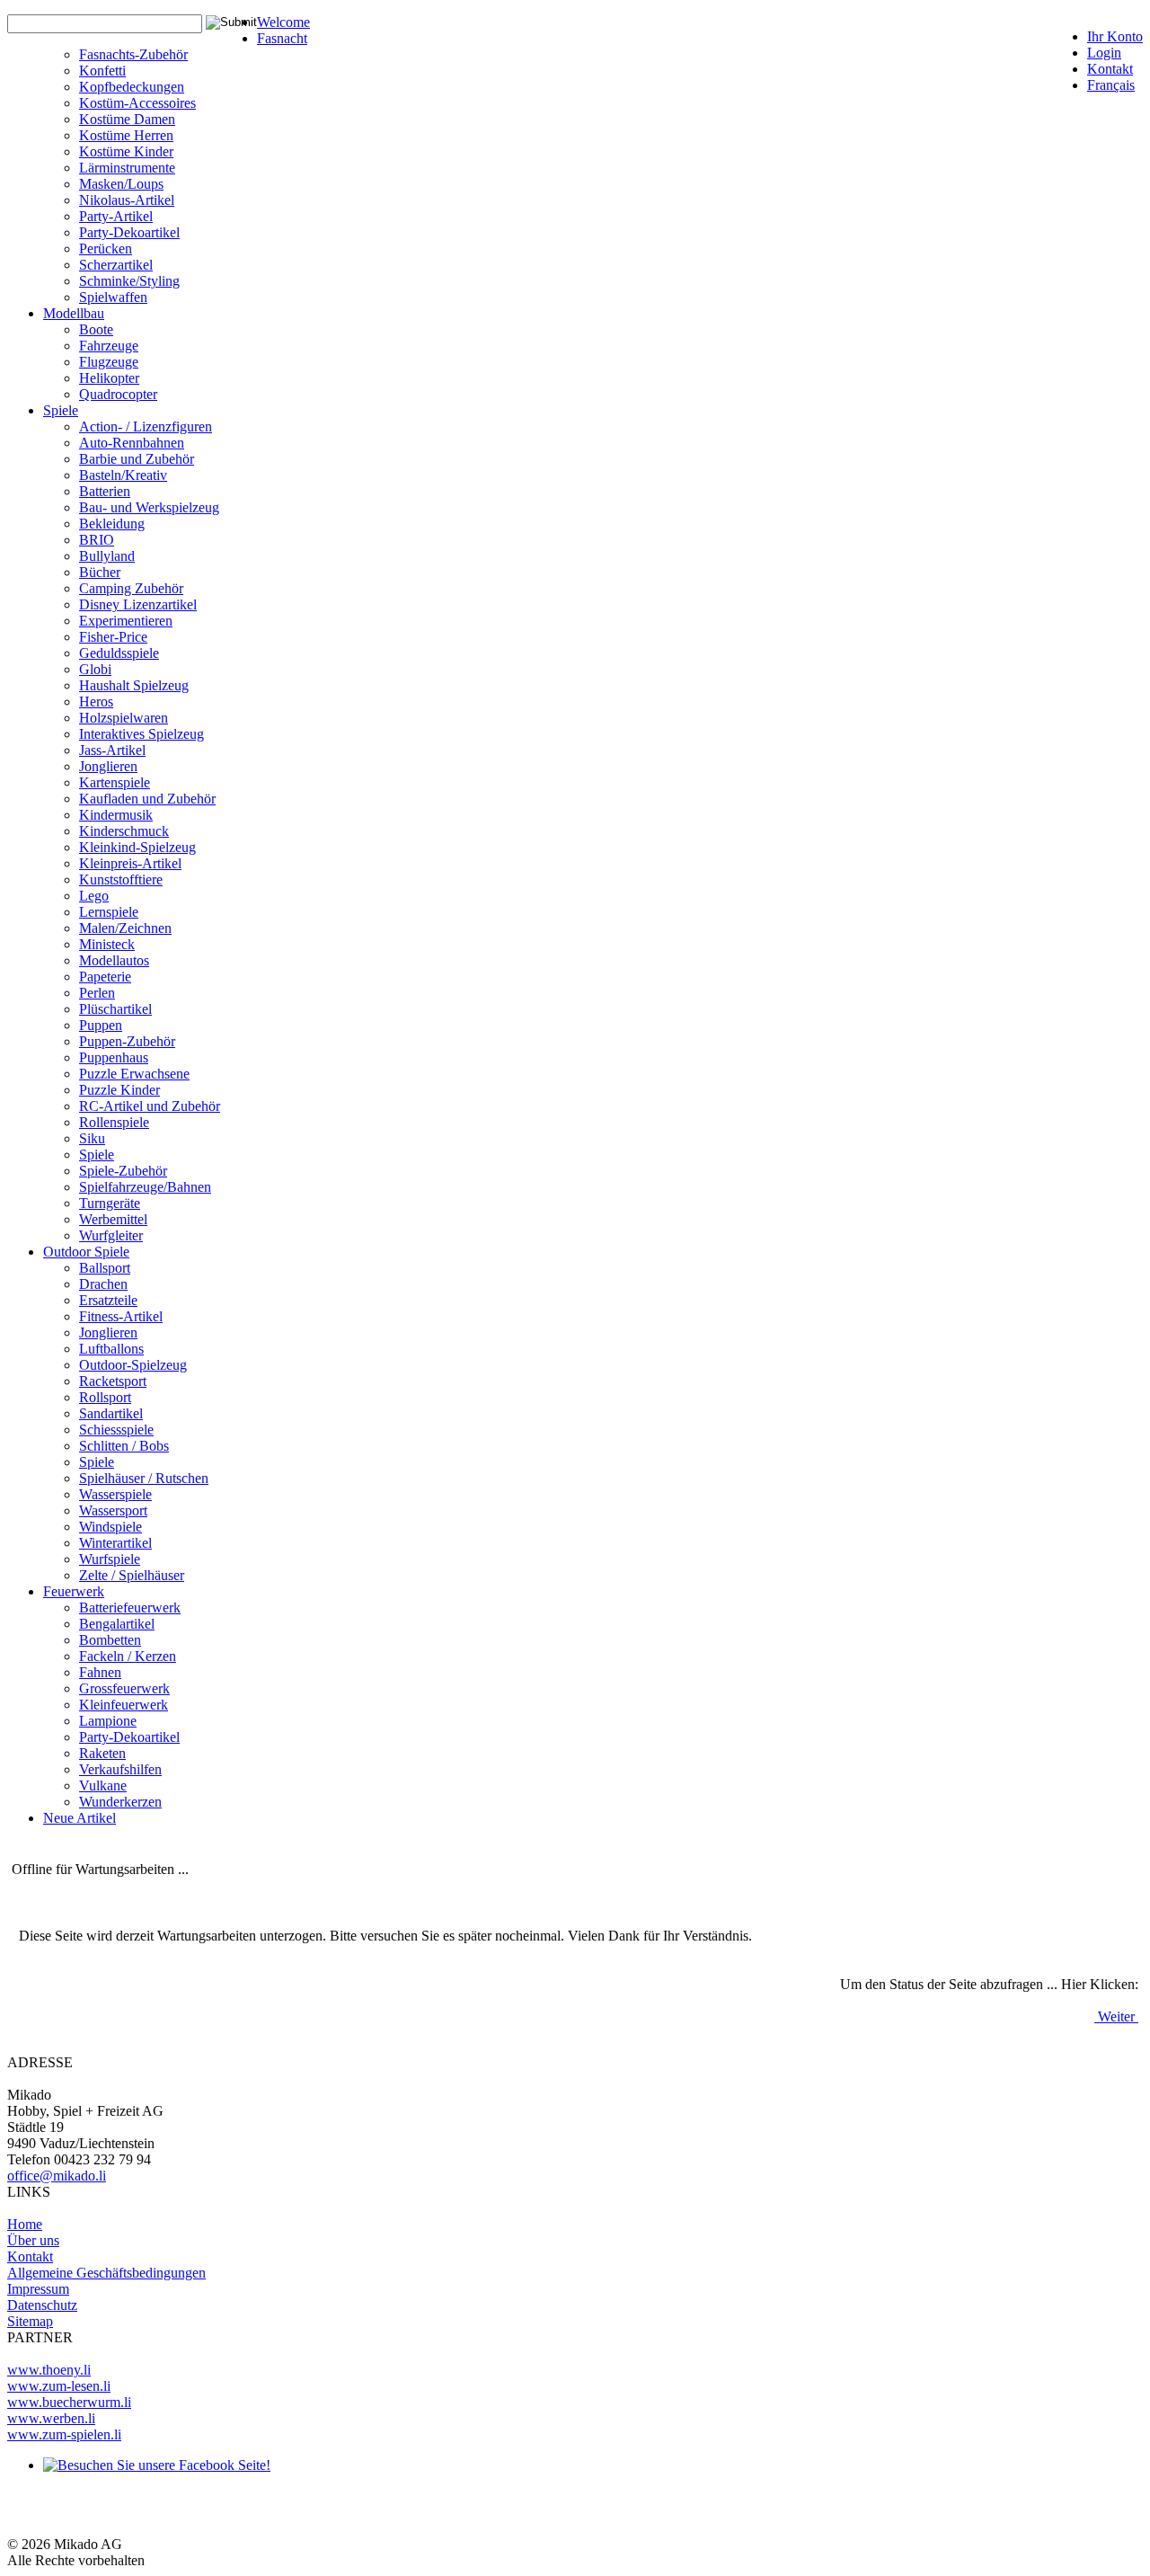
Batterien (105, 491)
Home (25, 2224)
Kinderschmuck (124, 831)
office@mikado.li (57, 2176)
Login (1104, 53)
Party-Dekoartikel (129, 232)
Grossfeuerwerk (124, 1688)
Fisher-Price (113, 637)
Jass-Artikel (112, 750)
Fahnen (100, 1672)
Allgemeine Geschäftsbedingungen (106, 2273)
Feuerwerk (74, 1591)
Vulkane (103, 1785)
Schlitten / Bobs (124, 1446)
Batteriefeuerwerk (130, 1608)
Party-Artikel (116, 216)
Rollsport (105, 1397)
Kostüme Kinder (126, 151)
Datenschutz (42, 2305)
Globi (95, 669)
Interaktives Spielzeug (142, 734)
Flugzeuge (109, 362)
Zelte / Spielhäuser (132, 1575)
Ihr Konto (1115, 36)
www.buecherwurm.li (69, 2402)
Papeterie (105, 977)
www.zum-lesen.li (59, 2386)
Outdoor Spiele (86, 1252)
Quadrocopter (118, 394)
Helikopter (109, 378)
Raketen (102, 1753)
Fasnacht (282, 38)
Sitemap (30, 2321)
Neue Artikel (80, 1818)
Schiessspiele (116, 1430)
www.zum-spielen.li (64, 2434)
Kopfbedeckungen (132, 87)
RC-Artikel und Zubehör (150, 1106)
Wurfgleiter (111, 1235)
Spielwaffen (113, 297)
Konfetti (102, 71)
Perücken (106, 249)
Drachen (103, 1284)
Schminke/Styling (129, 281)
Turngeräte (110, 1203)
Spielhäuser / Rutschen (144, 1478)
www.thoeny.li (49, 2370)
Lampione (108, 1721)
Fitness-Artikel (121, 1316)
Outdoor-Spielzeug (133, 1365)
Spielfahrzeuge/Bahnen (145, 1187)
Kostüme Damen (127, 119)
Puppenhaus (114, 1057)
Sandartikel (111, 1413)
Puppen (101, 1025)
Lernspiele (109, 912)
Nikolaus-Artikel (127, 200)
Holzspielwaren (124, 718)
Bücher (100, 572)
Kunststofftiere (121, 879)
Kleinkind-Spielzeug (137, 847)
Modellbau (74, 313)
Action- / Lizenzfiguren (146, 426)
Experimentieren (126, 621)
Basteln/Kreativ (123, 475)
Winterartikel (115, 1543)
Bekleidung (112, 524)
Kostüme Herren (126, 135)
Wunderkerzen (120, 1802)
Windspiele (111, 1527)
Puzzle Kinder (119, 1090)
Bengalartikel (117, 1624)
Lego (94, 896)
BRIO (97, 540)
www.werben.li (51, 2418)
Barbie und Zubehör (137, 459)
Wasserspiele (115, 1494)
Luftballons (111, 1349)
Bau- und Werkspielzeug (149, 507)
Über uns (33, 2240)
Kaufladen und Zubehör (147, 799)
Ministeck (107, 944)
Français (1111, 85)
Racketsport (113, 1381)
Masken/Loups (121, 184)
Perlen (97, 993)
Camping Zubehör (131, 588)
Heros (96, 702)
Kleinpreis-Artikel (130, 863)
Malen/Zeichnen (125, 928)
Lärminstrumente (127, 168)
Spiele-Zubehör (123, 1171)
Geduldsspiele (119, 653)
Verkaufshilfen (120, 1769)
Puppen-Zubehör (127, 1041)
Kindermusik (116, 815)
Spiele (61, 410)
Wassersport (113, 1510)
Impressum (38, 2289)
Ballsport (105, 1268)
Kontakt (1110, 69)
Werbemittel (113, 1219)
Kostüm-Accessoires (137, 103)
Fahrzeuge (109, 346)
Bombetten (110, 1640)
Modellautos (114, 960)
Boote (96, 329)
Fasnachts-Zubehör (133, 54)
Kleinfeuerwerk (124, 1705)
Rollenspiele (114, 1122)
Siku (92, 1138)
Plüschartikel (115, 1009)
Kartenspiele (115, 782)
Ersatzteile (108, 1300)
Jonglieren (108, 766)
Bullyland (107, 556)
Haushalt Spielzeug (134, 685)
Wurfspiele (110, 1559)
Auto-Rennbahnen (132, 443)
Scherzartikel (116, 265)
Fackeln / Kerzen (128, 1656)
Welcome (283, 22)
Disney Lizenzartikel (138, 604)
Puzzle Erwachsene (134, 1074)
